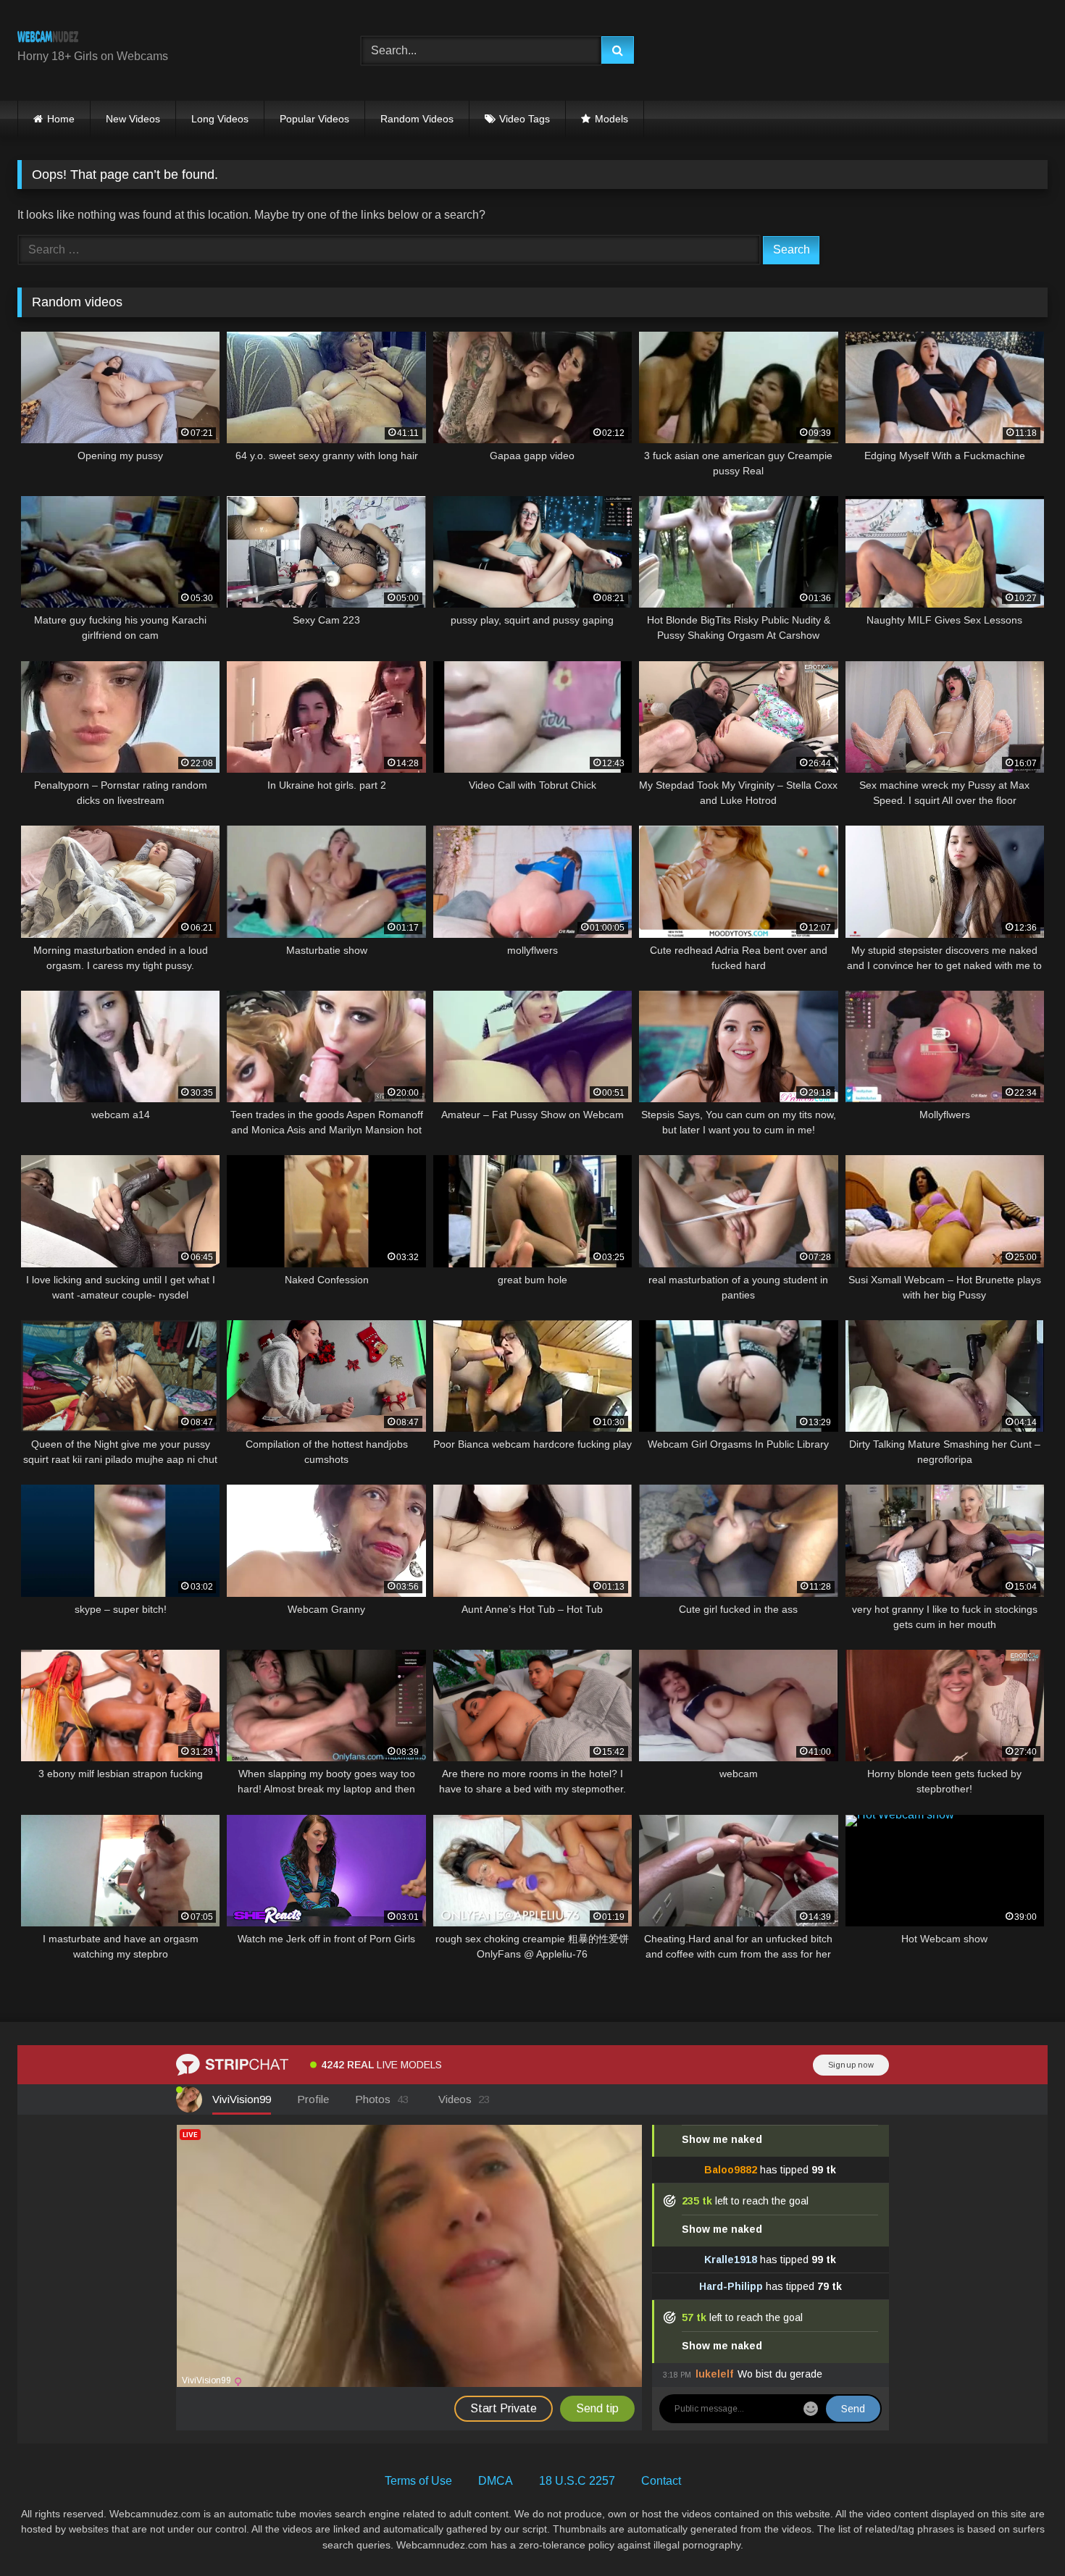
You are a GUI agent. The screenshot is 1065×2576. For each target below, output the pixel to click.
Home (61, 119)
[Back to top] (1020, 2533)
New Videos (133, 119)
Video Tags (525, 119)
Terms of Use (418, 2481)
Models (611, 119)
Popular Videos (314, 119)
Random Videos (417, 119)
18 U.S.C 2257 (577, 2481)
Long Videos (220, 119)
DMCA (496, 2481)
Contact (661, 2481)
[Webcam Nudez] (48, 39)
